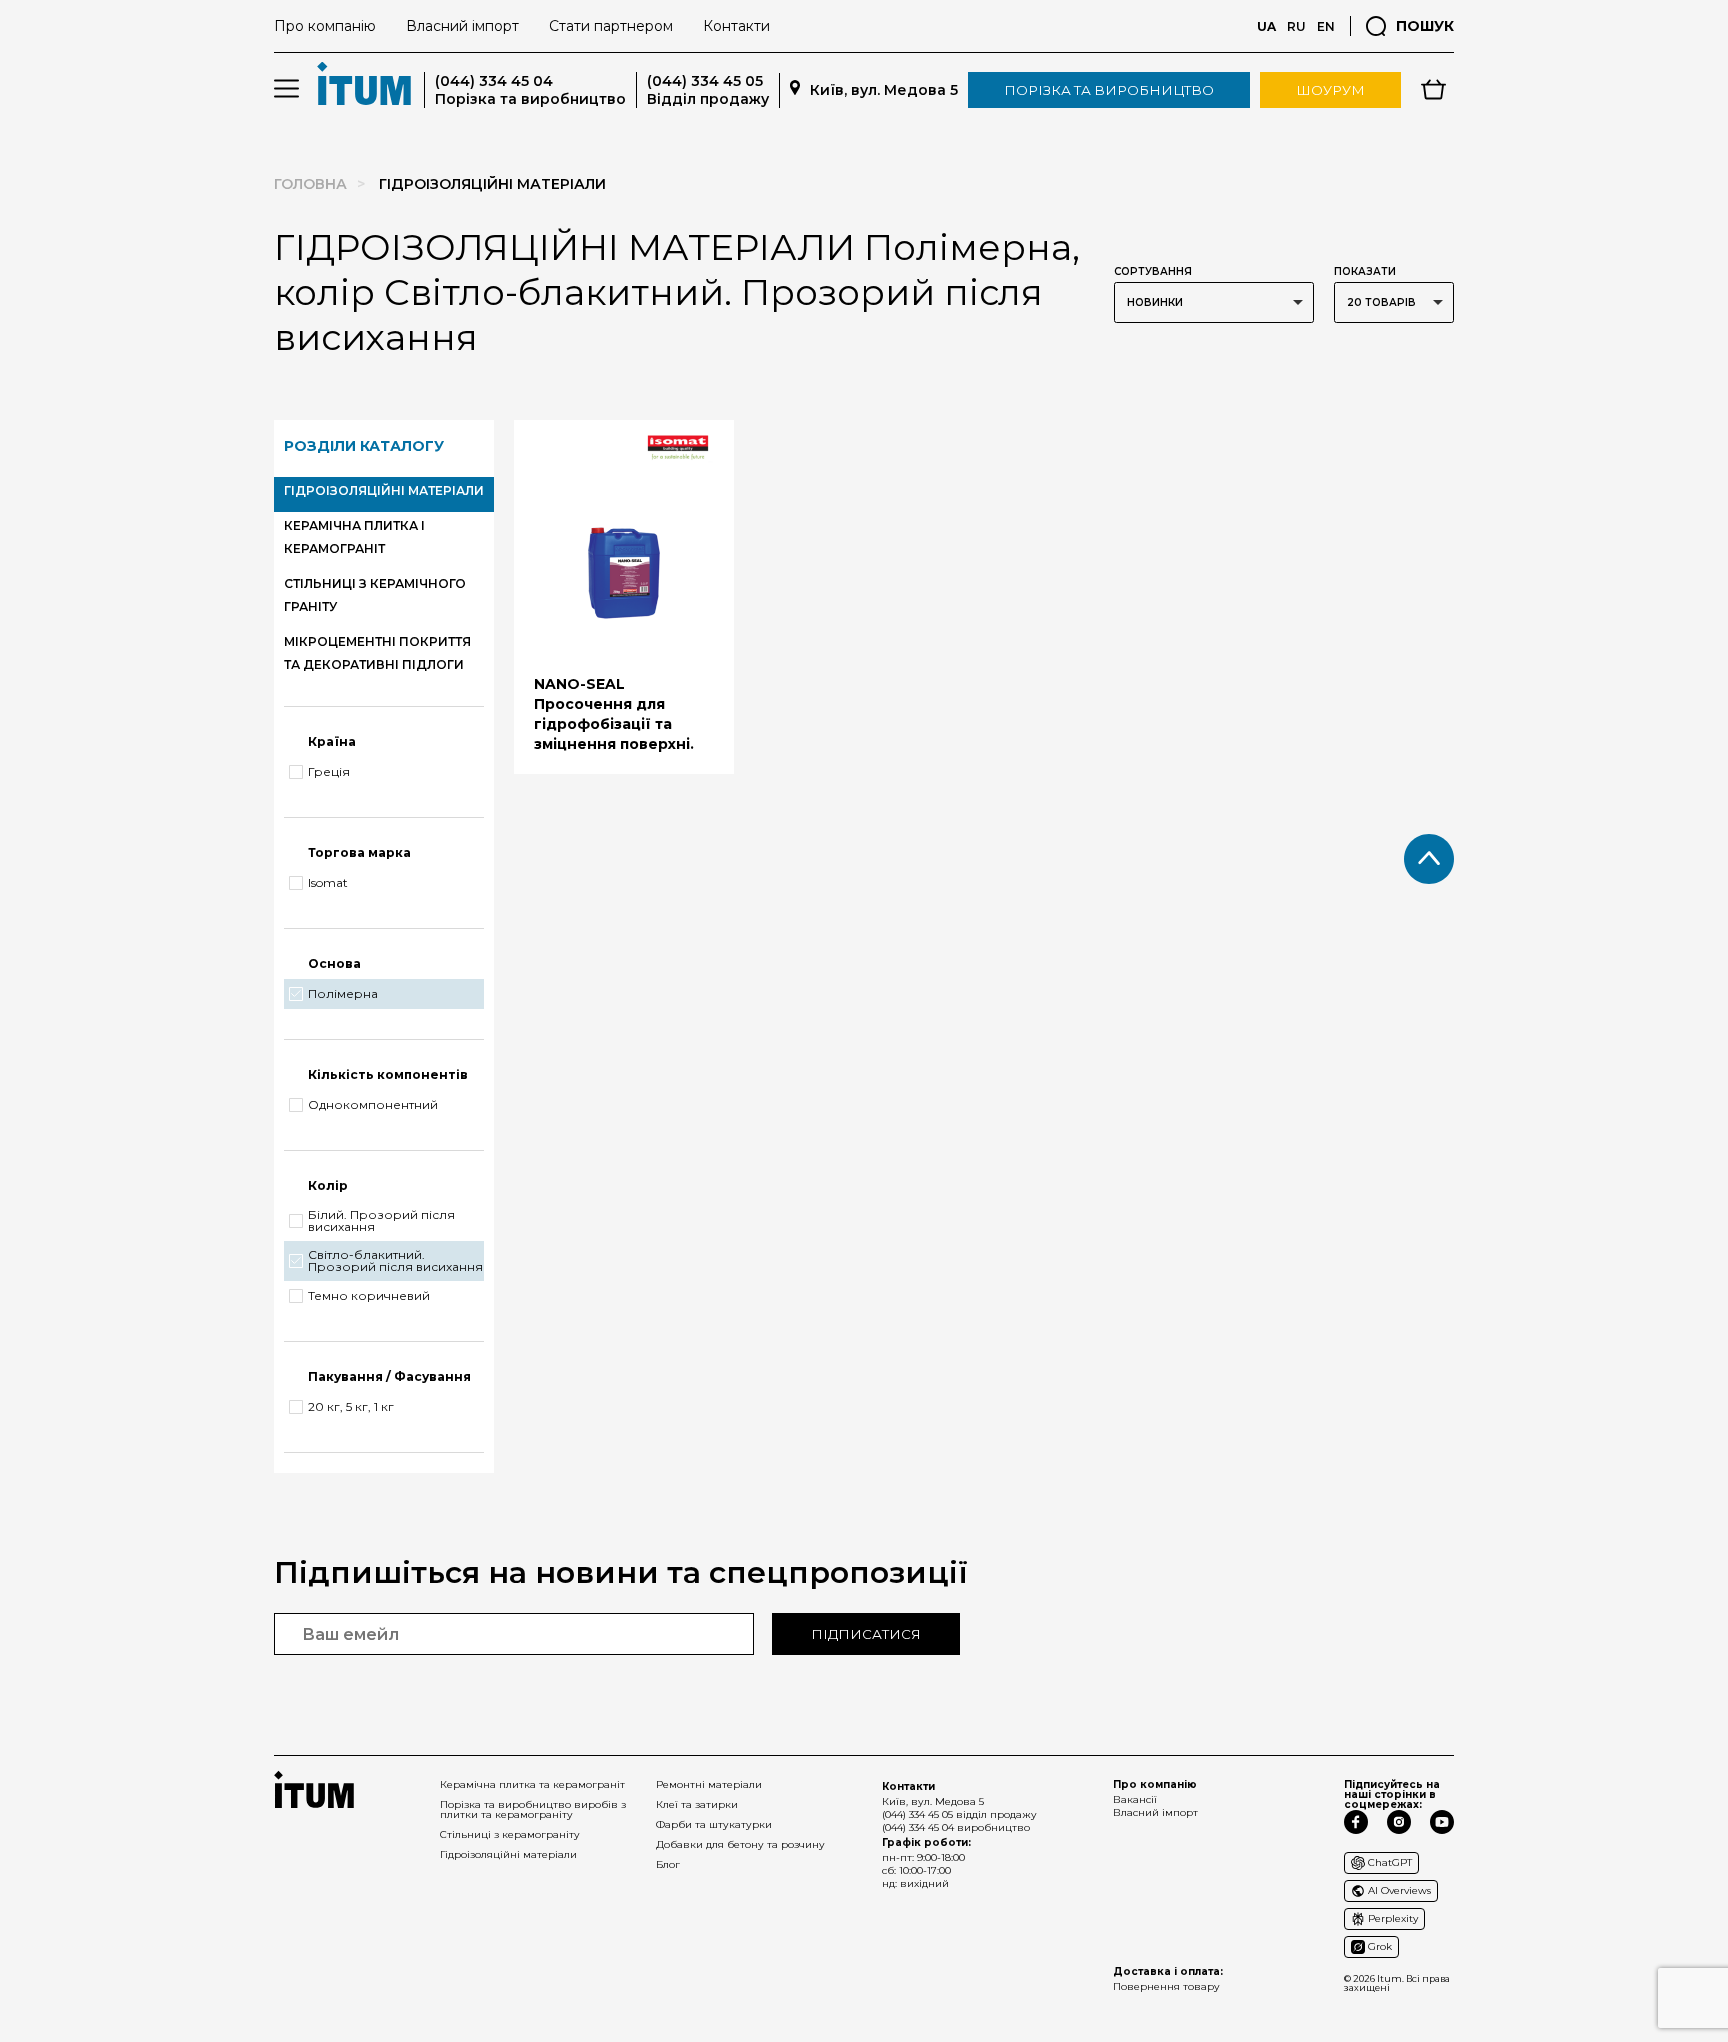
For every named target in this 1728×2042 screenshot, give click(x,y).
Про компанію (325, 26)
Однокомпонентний (373, 1105)
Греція (329, 772)
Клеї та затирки (697, 1804)
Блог (668, 1864)
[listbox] (1214, 302)
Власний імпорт (462, 26)
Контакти (736, 26)
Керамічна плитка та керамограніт (532, 1784)
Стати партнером (611, 26)
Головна (310, 184)
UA (1266, 26)
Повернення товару (1166, 1986)
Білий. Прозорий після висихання (381, 1221)
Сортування (1153, 271)
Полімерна (343, 994)
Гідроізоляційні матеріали (508, 1854)
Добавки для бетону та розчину (740, 1844)
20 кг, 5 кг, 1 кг (351, 1407)
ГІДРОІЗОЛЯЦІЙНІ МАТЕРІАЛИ (384, 490)
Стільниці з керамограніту (510, 1834)
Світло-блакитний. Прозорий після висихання (395, 1261)
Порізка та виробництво (1109, 90)
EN (1326, 26)
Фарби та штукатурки (714, 1824)
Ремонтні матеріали (709, 1784)
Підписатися (866, 1634)
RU (1296, 26)
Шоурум (1330, 90)
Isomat (328, 883)
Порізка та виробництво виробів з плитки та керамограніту (533, 1809)
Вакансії (1135, 1799)
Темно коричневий (369, 1296)
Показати (1365, 271)
